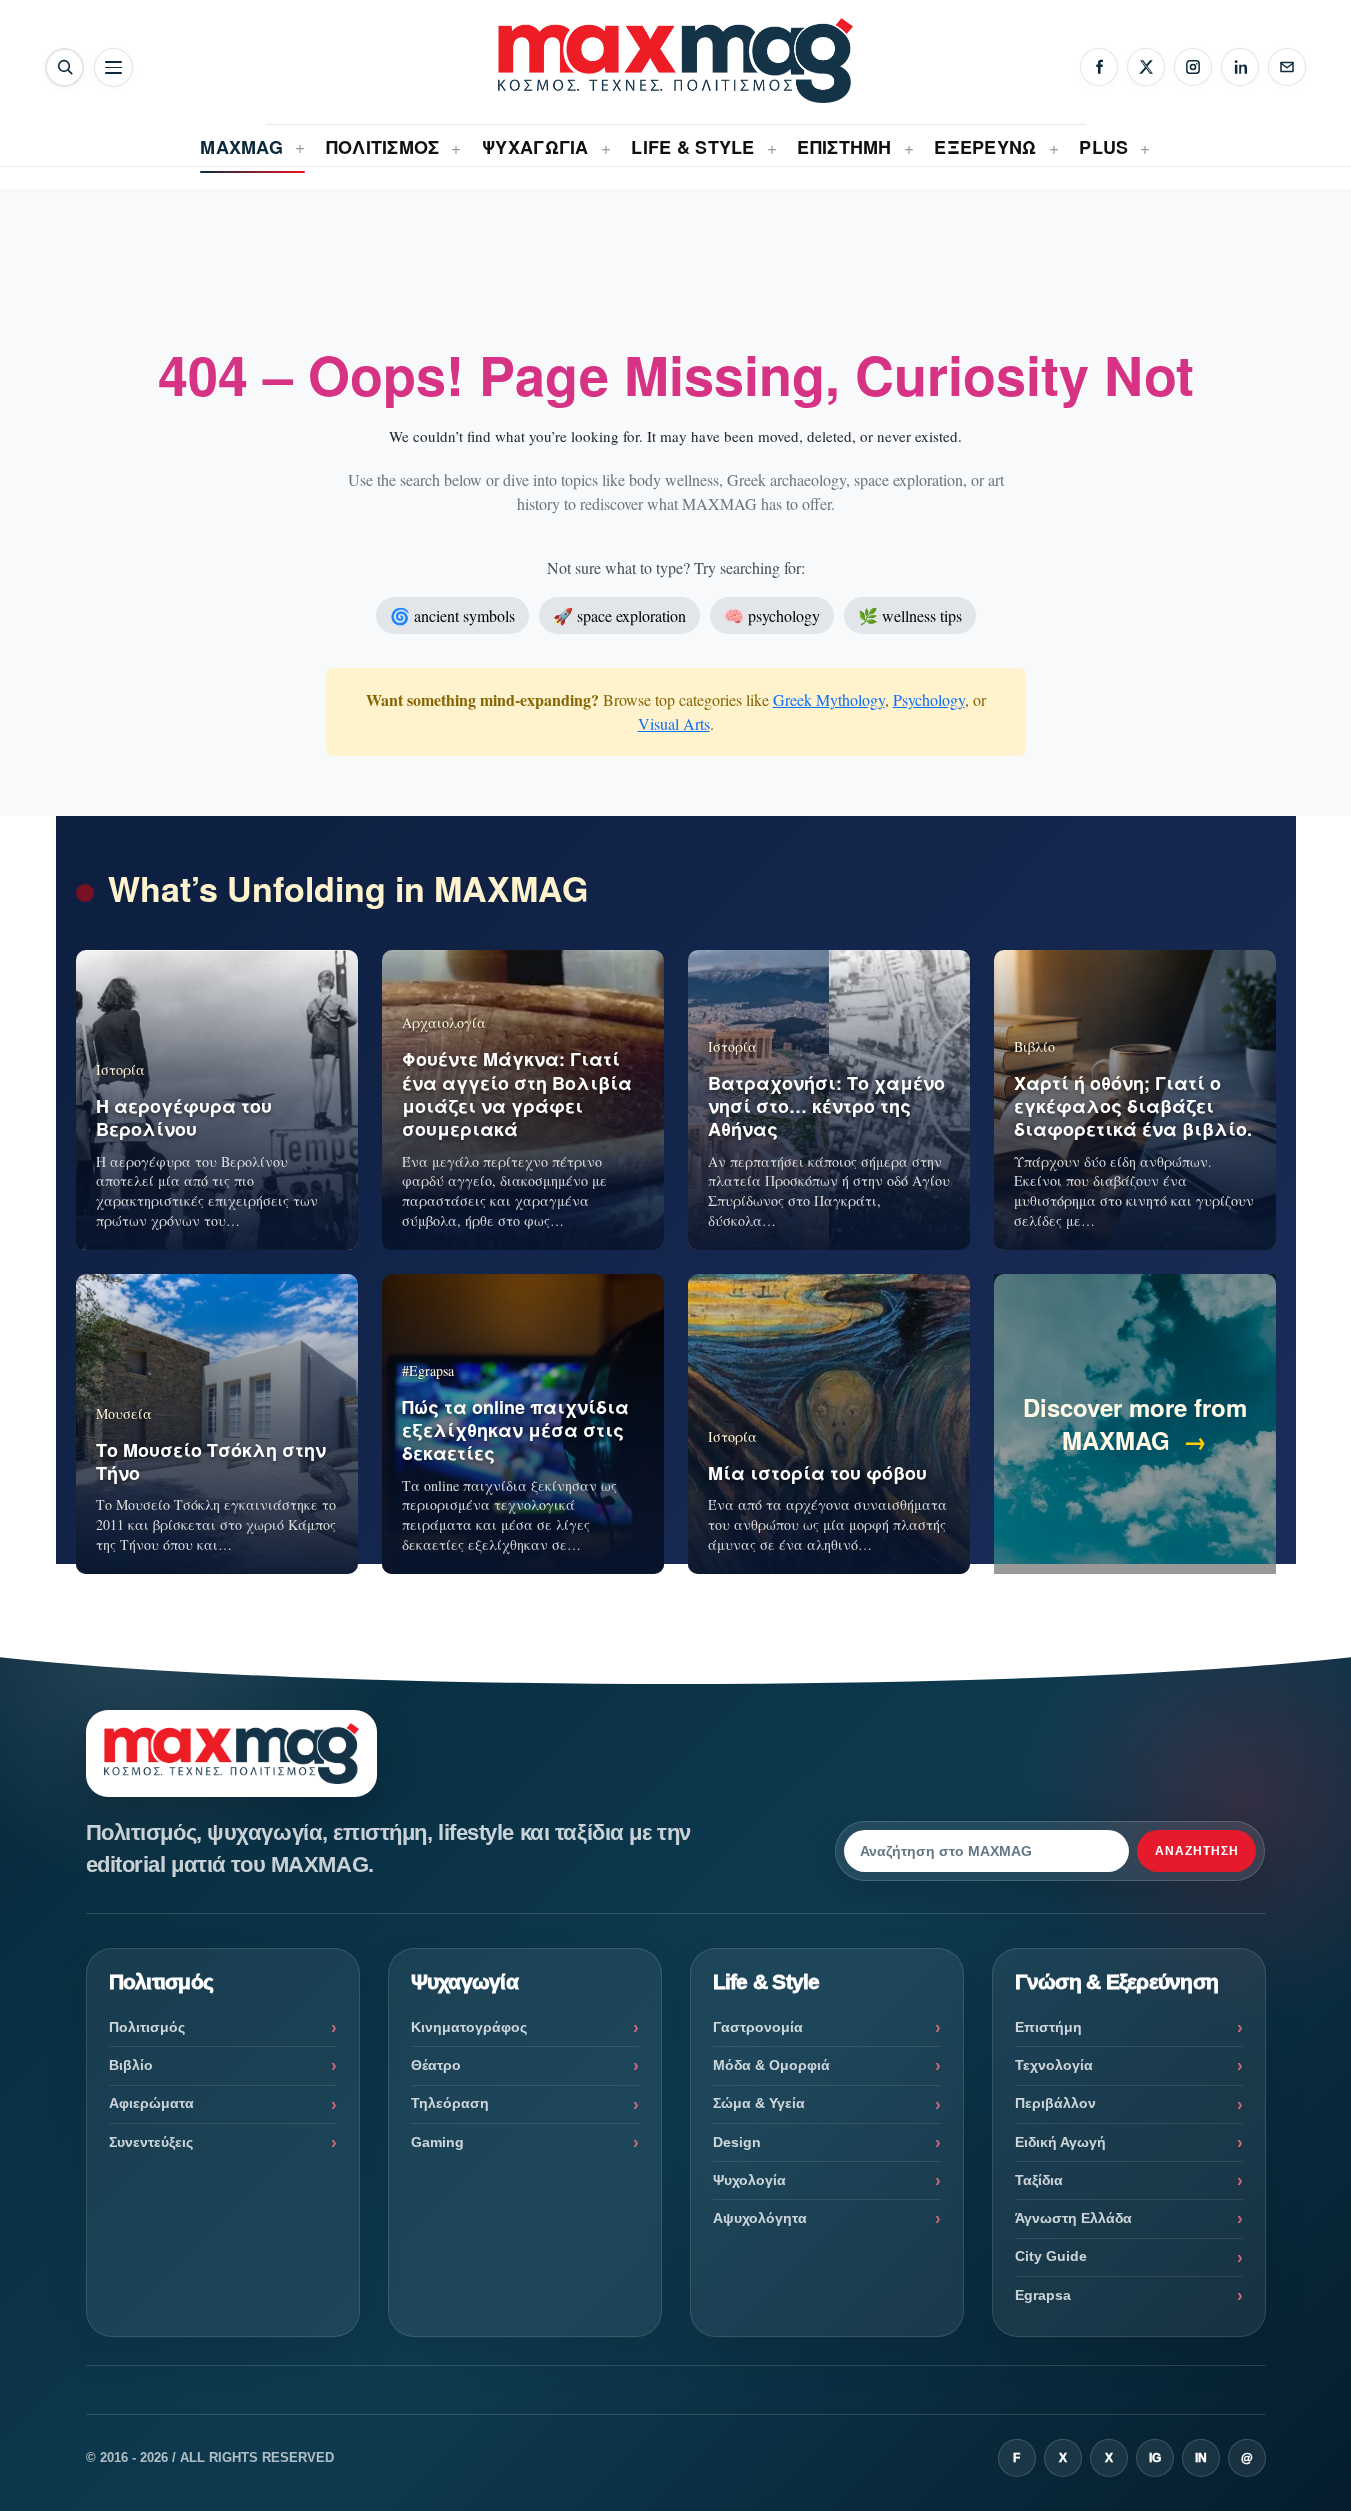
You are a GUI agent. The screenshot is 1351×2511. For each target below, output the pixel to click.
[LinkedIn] (1240, 67)
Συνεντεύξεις (151, 2142)
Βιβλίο (131, 2065)
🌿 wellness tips (910, 615)
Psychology (929, 699)
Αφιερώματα (151, 2103)
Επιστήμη (1048, 2027)
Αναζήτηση (1197, 1851)
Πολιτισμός (147, 2027)
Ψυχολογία (749, 2180)
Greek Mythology (829, 699)
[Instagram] (1193, 67)
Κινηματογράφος (469, 2027)
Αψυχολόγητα (760, 2218)
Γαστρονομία (758, 2027)
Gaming (437, 2142)
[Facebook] (1099, 67)
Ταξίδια (1039, 2180)
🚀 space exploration (619, 615)
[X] (1146, 67)
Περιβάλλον (1055, 2103)
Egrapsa (1043, 2295)
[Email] (1287, 67)
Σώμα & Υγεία (759, 2103)
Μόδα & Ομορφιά (771, 2065)
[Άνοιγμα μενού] (113, 67)
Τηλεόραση (450, 2103)
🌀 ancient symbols (452, 615)
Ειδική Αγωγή (1060, 2142)
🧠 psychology (772, 615)
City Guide (1051, 2256)
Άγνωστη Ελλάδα (1073, 2218)
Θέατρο (436, 2065)
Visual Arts (674, 723)
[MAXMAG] (675, 60)
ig (1155, 2458)
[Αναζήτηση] (64, 67)
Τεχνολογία (1054, 2065)
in (1201, 2458)
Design (737, 2142)
